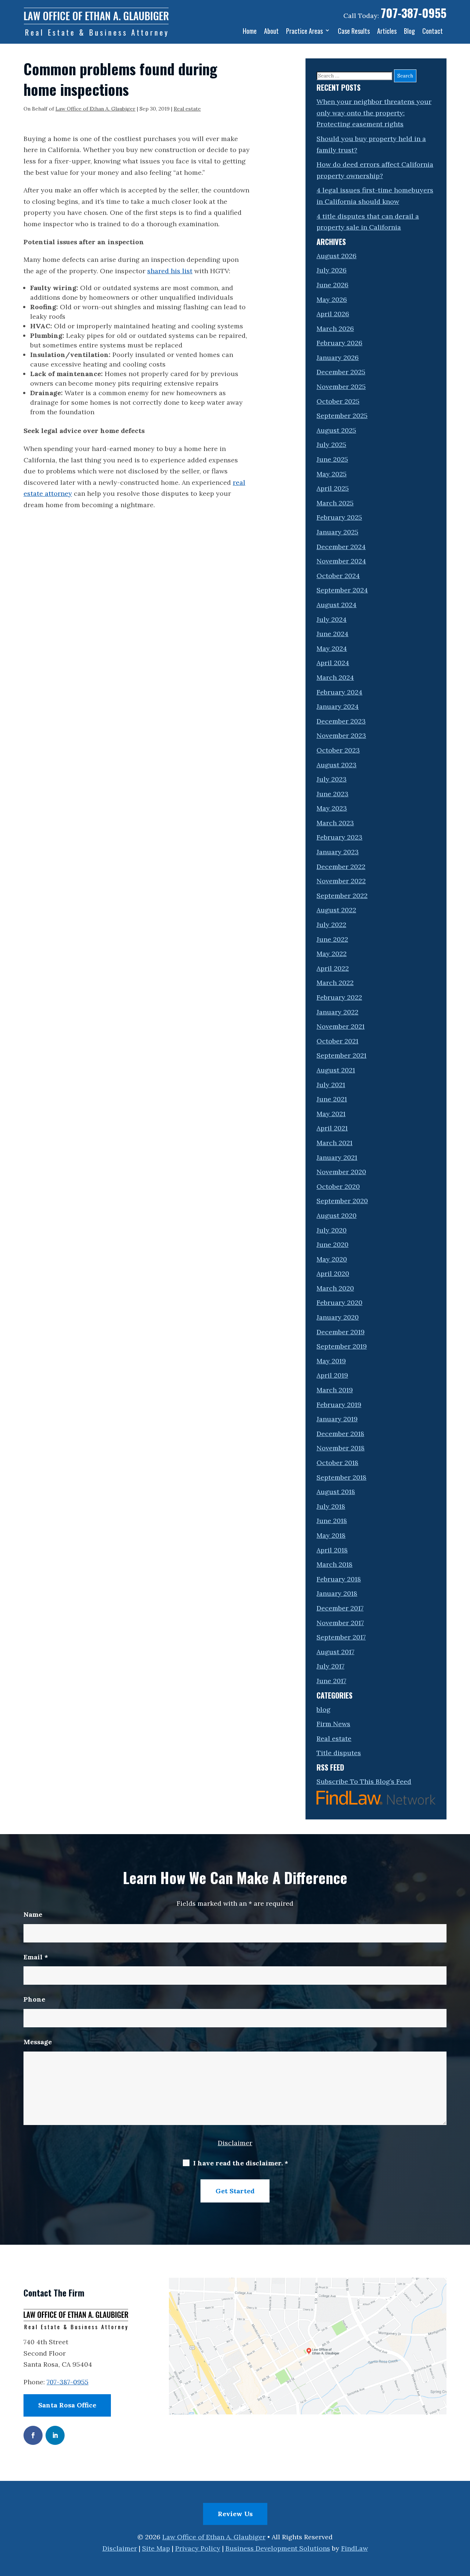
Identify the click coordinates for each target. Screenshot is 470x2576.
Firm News (333, 1724)
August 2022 (336, 910)
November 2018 (341, 1448)
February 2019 (339, 1405)
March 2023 (335, 823)
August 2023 (337, 765)
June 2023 (332, 794)
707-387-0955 (414, 13)
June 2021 (332, 1099)
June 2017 (331, 1681)
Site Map (156, 2548)
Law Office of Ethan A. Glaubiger (95, 109)
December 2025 (341, 372)
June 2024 (332, 634)
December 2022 (341, 867)
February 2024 (339, 692)
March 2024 (335, 677)
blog (323, 1709)
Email (36, 1957)
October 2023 (338, 750)
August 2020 (337, 1215)
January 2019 (337, 1419)
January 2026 (338, 358)
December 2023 (341, 721)
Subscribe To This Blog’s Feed (364, 1781)
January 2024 (338, 706)
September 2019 (342, 1346)
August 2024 (337, 605)
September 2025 (342, 416)
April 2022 (333, 968)
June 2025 (332, 459)
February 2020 (339, 1303)
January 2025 (337, 532)
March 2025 (335, 503)
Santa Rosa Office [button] (67, 2405)
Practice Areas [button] (304, 31)
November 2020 (341, 1172)
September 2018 (341, 1477)
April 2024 (333, 663)
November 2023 (341, 735)
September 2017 (341, 1637)
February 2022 (339, 997)
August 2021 (336, 1070)
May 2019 (331, 1361)
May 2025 (332, 474)
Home (250, 31)
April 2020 (333, 1273)
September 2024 (342, 590)
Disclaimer (235, 2143)
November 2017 (340, 1623)
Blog (409, 31)
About (271, 31)
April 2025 (333, 488)
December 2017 (340, 1608)
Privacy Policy (198, 2548)
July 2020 (332, 1230)
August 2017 (335, 1652)
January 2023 (338, 852)
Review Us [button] (235, 2514)
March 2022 (335, 983)
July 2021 (331, 1085)
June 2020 (332, 1244)
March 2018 (335, 1564)
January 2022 (337, 1012)
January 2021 (337, 1157)
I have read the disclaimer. (241, 2163)
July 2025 (331, 445)
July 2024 (332, 619)
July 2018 (331, 1506)
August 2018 (336, 1492)
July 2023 (332, 779)
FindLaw (355, 2548)
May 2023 (332, 808)
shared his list (170, 271)
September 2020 (342, 1201)
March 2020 (335, 1288)
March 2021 (335, 1143)
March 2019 (335, 1390)
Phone (34, 1999)
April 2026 (333, 314)
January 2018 (337, 1593)
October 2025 (338, 401)
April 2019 (332, 1375)
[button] (463, 2523)
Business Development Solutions (278, 2548)
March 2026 (335, 329)
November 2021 (341, 1026)
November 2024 (341, 561)
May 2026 (332, 300)
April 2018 (332, 1550)
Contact (433, 31)
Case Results (354, 31)
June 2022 (332, 939)
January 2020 (338, 1317)
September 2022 (342, 896)
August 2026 (337, 256)
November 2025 (341, 387)
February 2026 (339, 343)
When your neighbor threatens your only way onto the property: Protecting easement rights (374, 113)
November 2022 (341, 881)
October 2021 (337, 1041)
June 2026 (332, 285)
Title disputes (339, 1753)
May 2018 (331, 1535)
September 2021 (341, 1055)
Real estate (187, 109)
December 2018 (340, 1434)
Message (38, 2042)
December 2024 (341, 547)
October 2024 (338, 576)
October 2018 (337, 1463)
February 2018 (339, 1579)
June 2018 (332, 1521)
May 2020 (332, 1259)
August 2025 (336, 430)
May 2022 (332, 954)
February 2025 (339, 517)
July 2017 (330, 1666)
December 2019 (341, 1332)
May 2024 (332, 648)
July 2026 (332, 270)
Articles (387, 31)
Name (33, 1914)
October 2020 (338, 1186)
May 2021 (331, 1114)
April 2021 (332, 1128)
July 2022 (331, 925)
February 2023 (339, 837)
